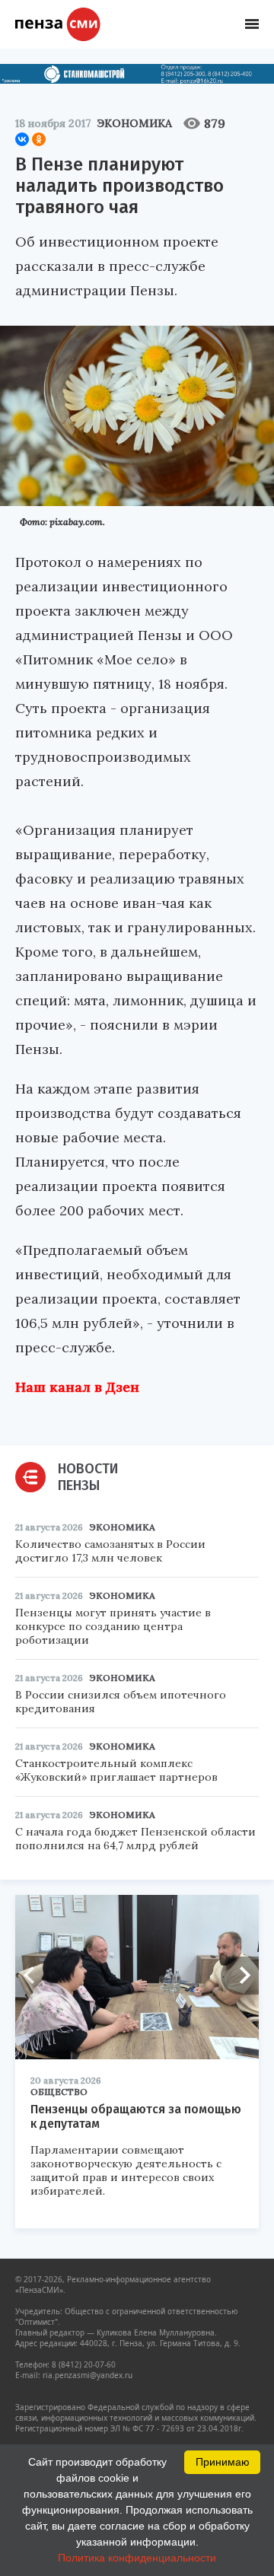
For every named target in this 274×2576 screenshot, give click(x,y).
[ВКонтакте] (22, 139)
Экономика (135, 123)
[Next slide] (240, 1976)
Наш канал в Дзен (77, 1387)
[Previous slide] (34, 1976)
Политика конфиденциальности (137, 2558)
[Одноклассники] (39, 139)
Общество (59, 2092)
